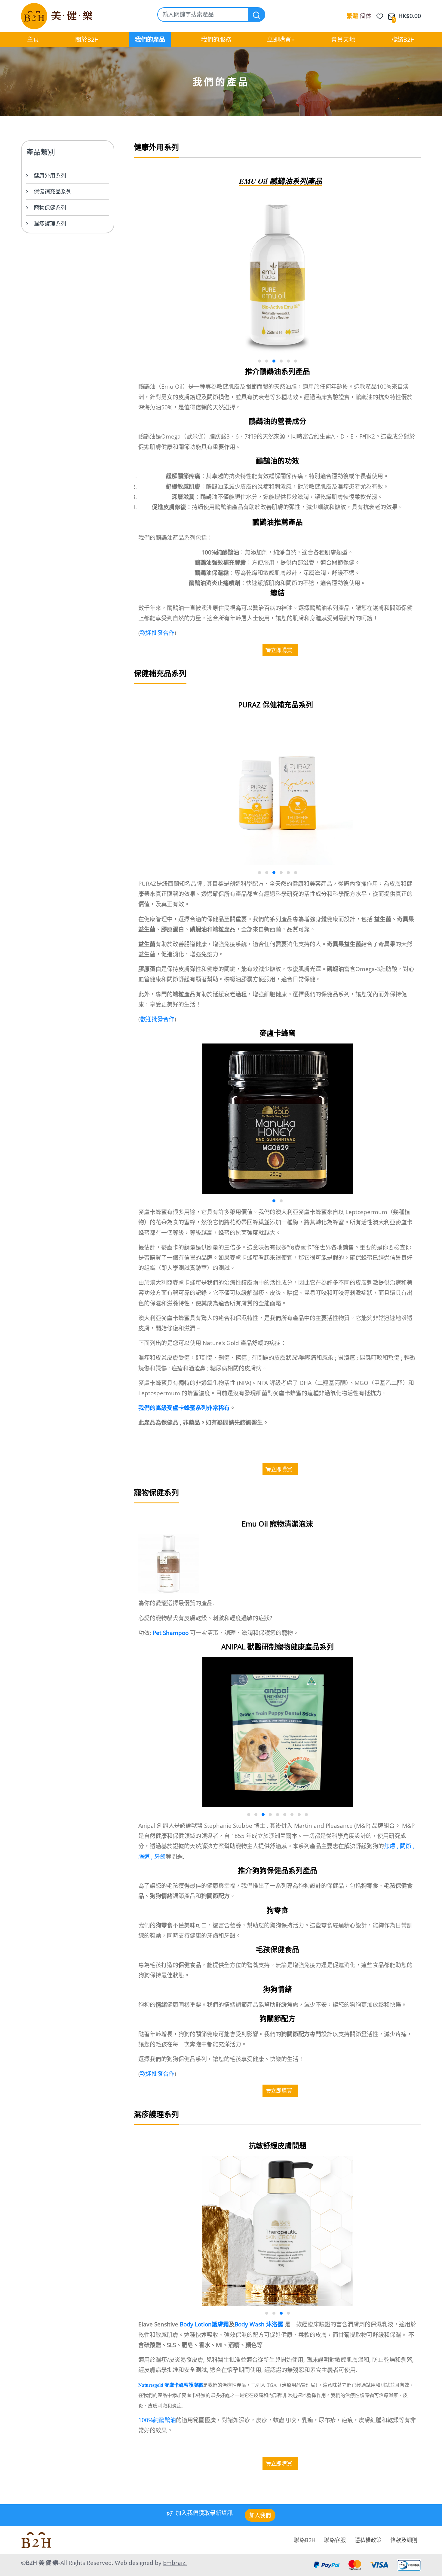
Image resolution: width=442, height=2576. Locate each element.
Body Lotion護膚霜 (204, 2324)
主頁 (33, 39)
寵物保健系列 (50, 208)
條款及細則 (404, 2540)
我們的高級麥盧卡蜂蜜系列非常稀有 (184, 1408)
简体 (366, 16)
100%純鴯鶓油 (157, 2420)
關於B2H (87, 39)
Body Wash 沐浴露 (259, 2324)
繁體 (352, 16)
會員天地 (343, 39)
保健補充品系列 (53, 191)
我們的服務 (216, 39)
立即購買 (279, 39)
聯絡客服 (335, 2540)
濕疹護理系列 (50, 223)
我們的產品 (150, 39)
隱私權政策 (368, 2540)
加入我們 (260, 2515)
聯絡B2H (403, 39)
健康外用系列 (50, 175)
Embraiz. (175, 2563)
